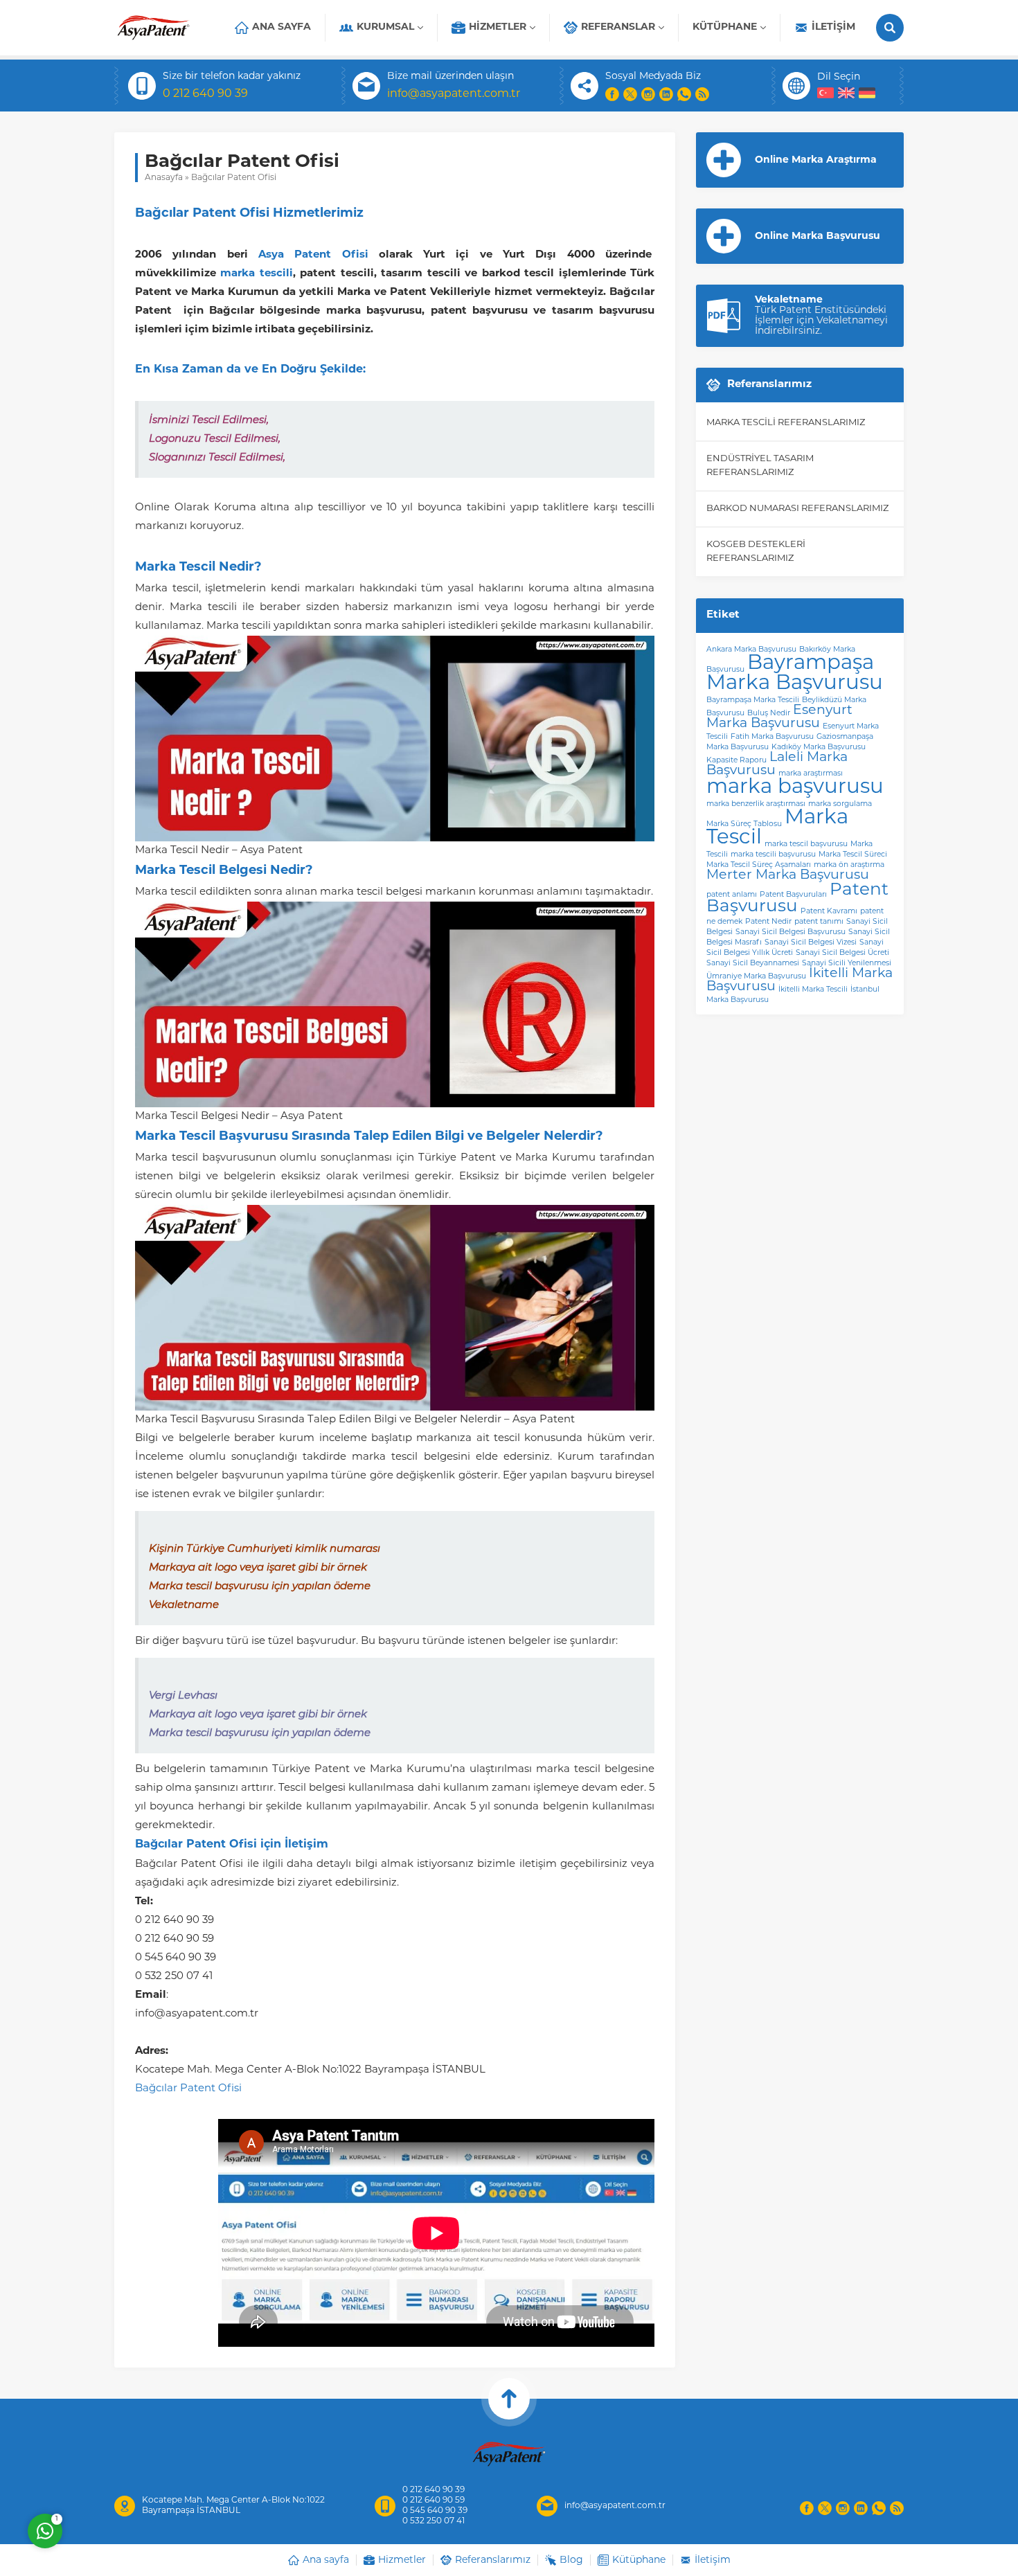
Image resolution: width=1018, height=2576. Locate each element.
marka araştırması (811, 774)
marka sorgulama (840, 804)
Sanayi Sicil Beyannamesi (753, 964)
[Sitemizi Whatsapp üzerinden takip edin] (684, 94)
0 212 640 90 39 (205, 94)
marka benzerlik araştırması (756, 804)
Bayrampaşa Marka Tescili (753, 700)
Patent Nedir (768, 922)
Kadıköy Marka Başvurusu (819, 748)
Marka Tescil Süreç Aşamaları (759, 865)
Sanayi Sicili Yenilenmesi (847, 964)
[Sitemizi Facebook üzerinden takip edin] (612, 94)
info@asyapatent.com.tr (454, 94)
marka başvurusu (795, 788)
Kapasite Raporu (736, 761)
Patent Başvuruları (793, 895)
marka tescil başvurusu (806, 844)
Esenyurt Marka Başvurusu (779, 717)
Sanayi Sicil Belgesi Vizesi (811, 943)
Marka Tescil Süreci (853, 855)
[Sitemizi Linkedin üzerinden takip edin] (666, 94)
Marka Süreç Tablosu (744, 824)
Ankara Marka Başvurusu (751, 650)
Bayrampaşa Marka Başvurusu (795, 674)
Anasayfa (164, 178)
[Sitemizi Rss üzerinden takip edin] (702, 94)
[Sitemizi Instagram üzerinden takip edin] (648, 94)
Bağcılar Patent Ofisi (188, 2089)
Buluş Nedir (769, 714)
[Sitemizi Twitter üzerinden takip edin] (630, 94)
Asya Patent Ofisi (313, 255)
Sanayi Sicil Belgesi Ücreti (842, 953)
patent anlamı (732, 895)
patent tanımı (819, 922)
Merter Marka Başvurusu (788, 876)
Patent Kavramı (829, 912)
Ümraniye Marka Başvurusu (756, 977)
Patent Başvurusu (797, 899)
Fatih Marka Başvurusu (772, 737)
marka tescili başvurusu (773, 855)
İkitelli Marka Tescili (813, 990)
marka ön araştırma (849, 865)
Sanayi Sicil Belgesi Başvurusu (791, 932)
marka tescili (256, 274)
